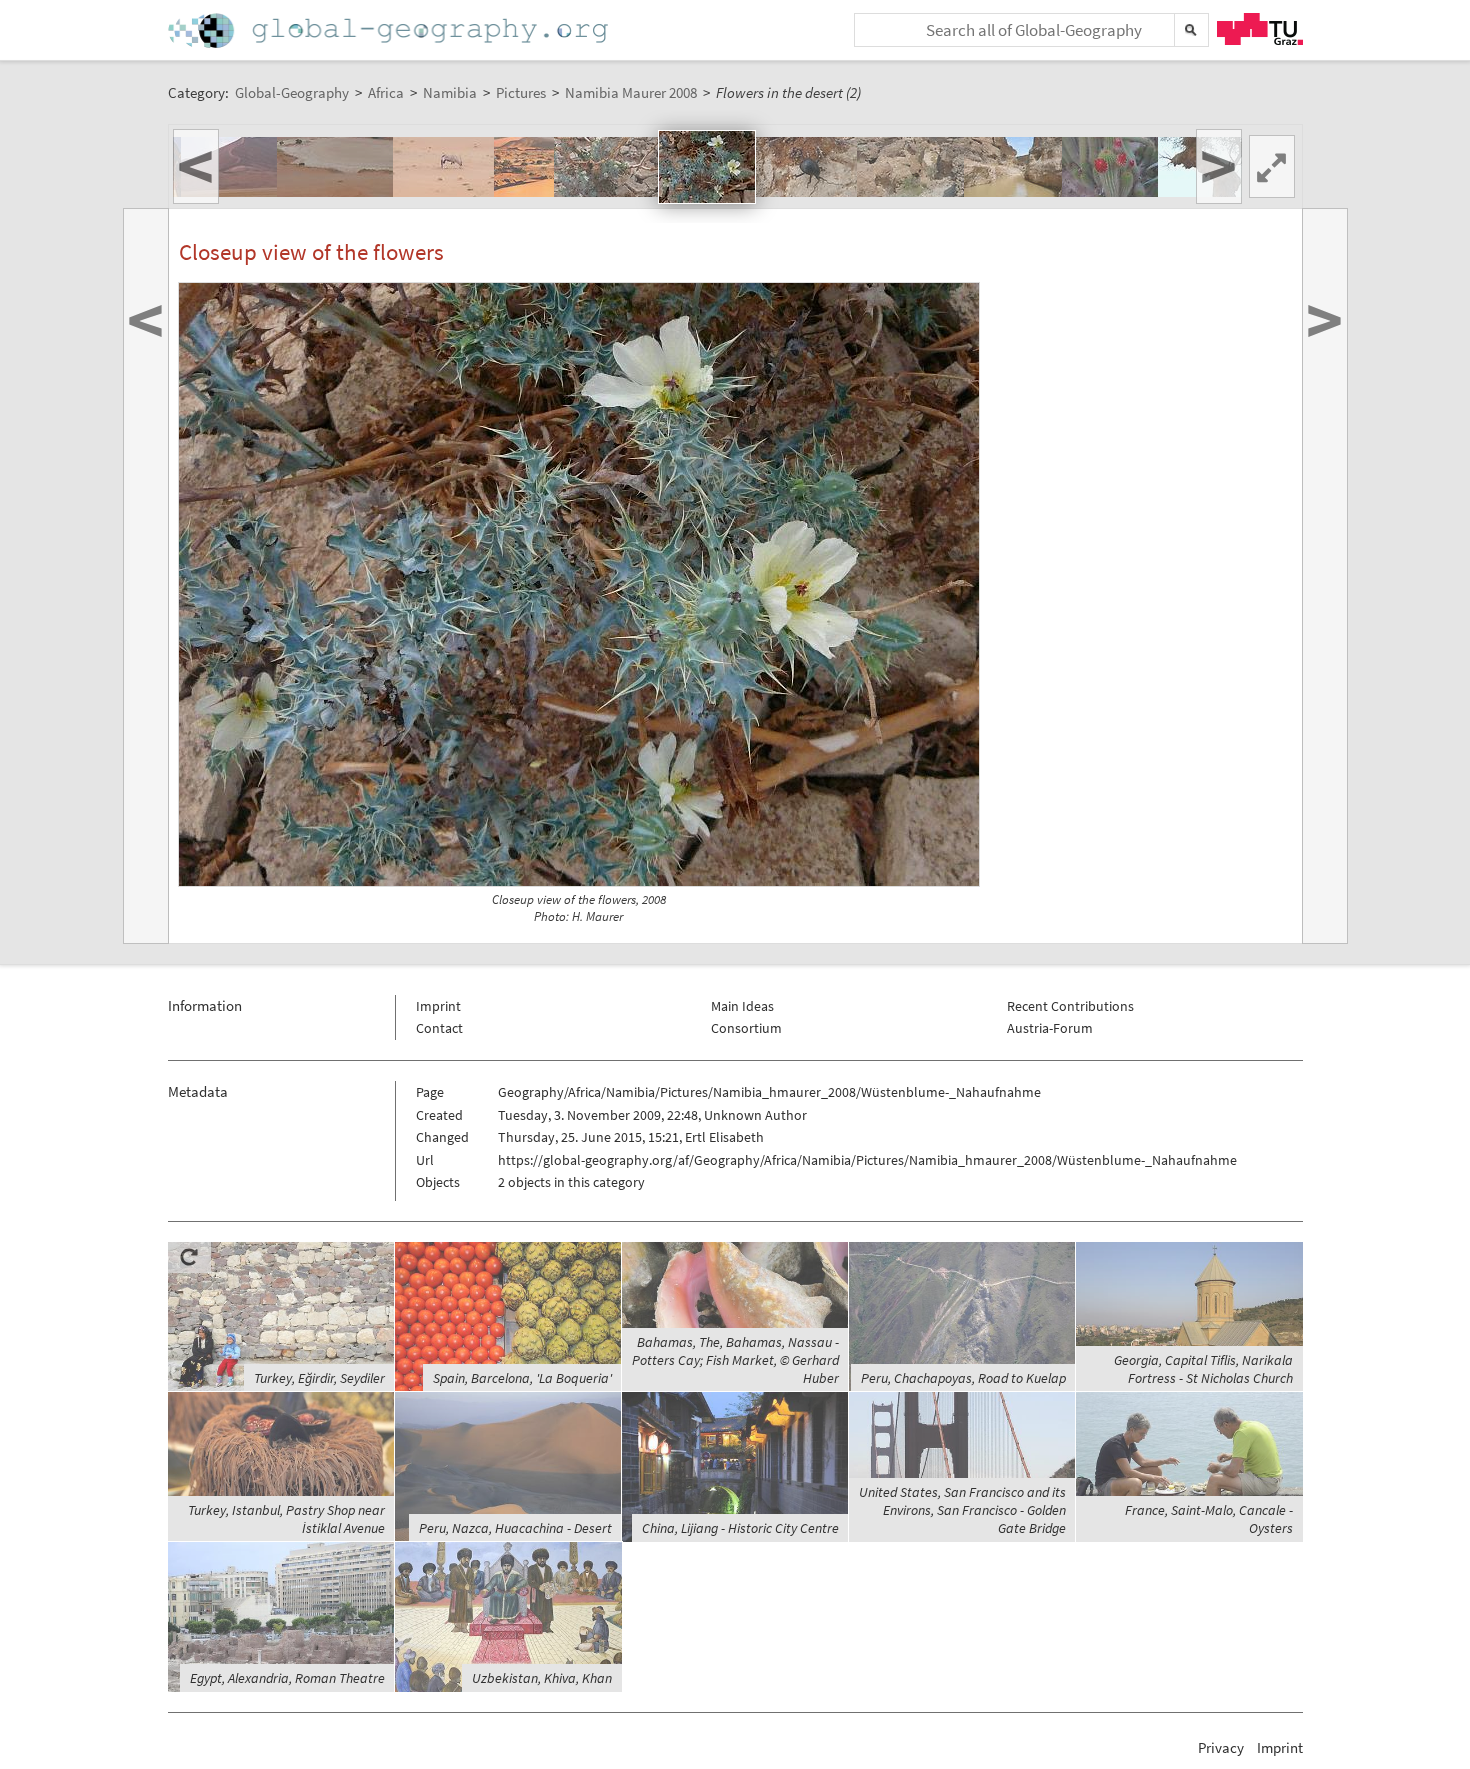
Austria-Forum (1050, 1028)
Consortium (746, 1028)
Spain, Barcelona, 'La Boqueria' (522, 1378)
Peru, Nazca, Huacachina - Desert (515, 1528)
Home (390, 30)
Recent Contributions (1070, 1006)
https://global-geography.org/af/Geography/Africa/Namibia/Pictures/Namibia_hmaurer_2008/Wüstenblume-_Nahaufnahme (867, 1160)
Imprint (438, 1006)
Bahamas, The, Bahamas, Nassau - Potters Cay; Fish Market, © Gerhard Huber (735, 1360)
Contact (439, 1028)
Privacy (1221, 1747)
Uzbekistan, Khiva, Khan (542, 1678)
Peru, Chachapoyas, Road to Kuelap (963, 1378)
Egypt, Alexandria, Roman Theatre (287, 1678)
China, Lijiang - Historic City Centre (740, 1528)
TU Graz (1260, 29)
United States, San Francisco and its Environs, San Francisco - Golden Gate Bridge (962, 1510)
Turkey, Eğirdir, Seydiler (319, 1378)
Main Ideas (742, 1006)
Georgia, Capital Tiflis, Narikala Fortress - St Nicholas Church (1203, 1369)
